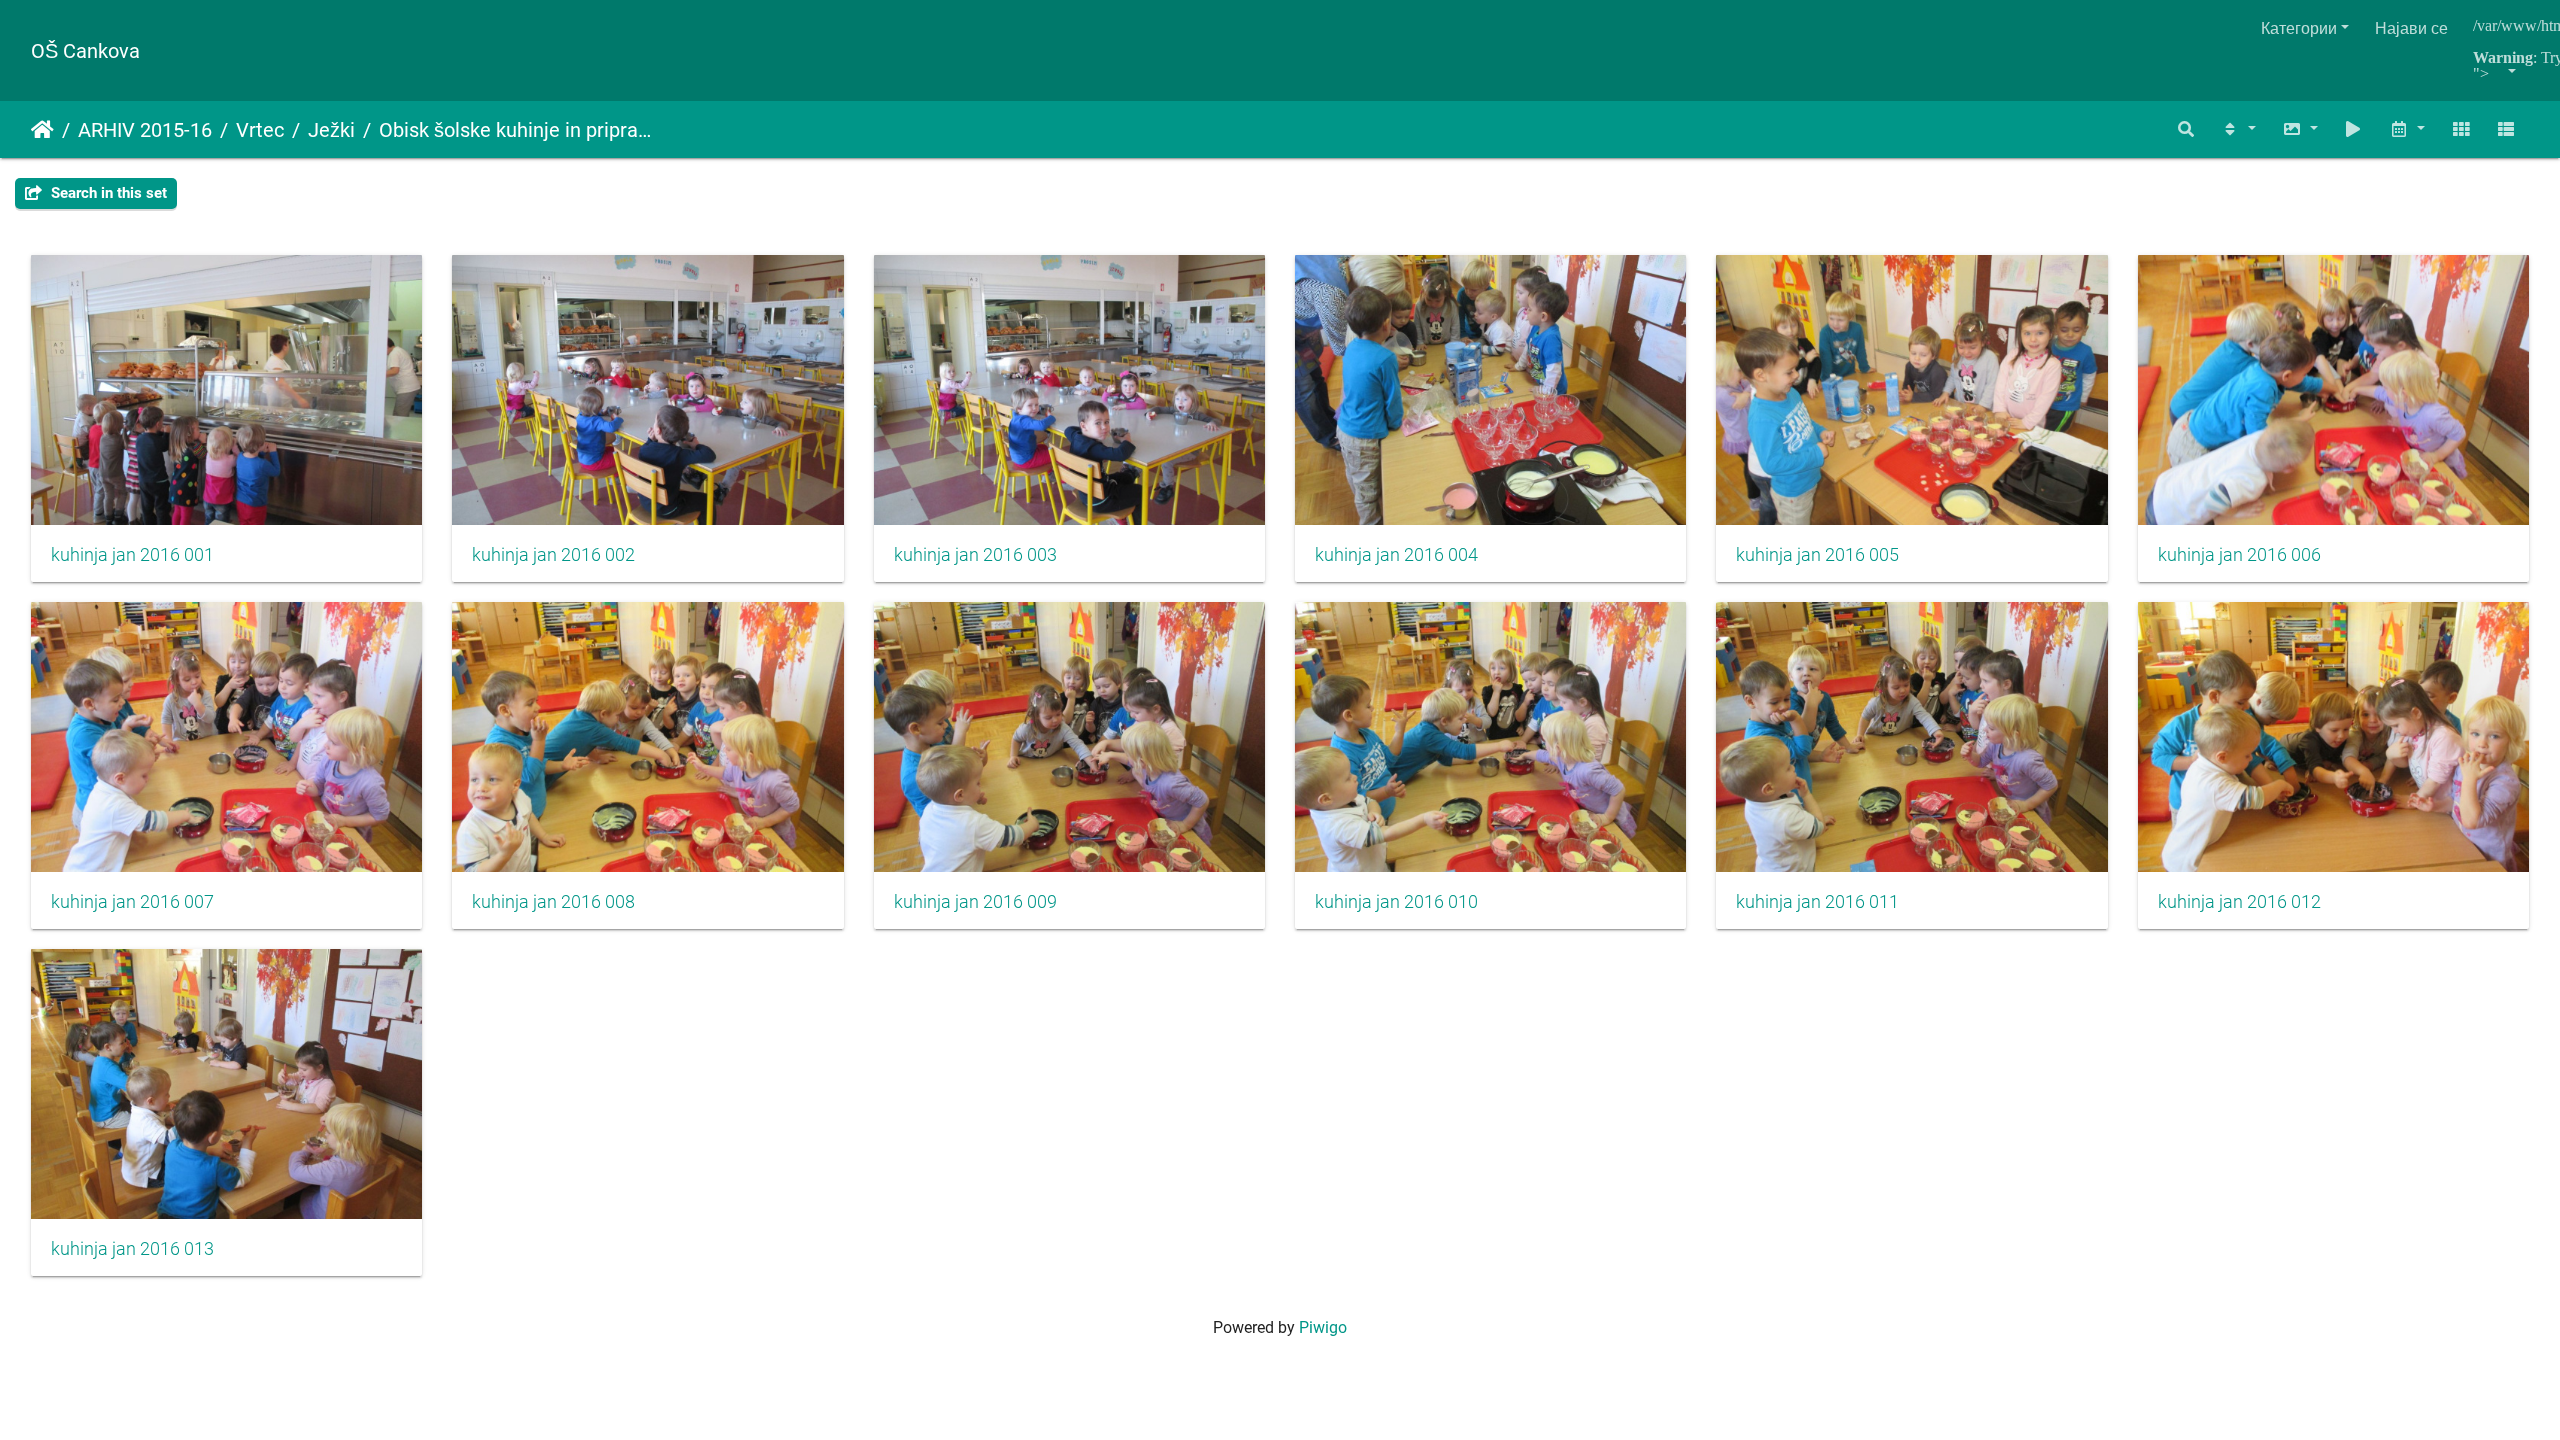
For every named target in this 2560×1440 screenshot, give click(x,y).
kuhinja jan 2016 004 (1396, 555)
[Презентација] (2354, 129)
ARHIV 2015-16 (145, 130)
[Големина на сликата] (2300, 129)
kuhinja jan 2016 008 (553, 902)
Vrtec (260, 130)
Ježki (331, 130)
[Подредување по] (2238, 129)
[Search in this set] (2187, 129)
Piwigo (1323, 1327)
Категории (2299, 28)
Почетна (42, 130)
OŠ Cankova (85, 51)
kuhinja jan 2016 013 (132, 1249)
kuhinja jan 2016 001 (132, 555)
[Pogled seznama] (2506, 129)
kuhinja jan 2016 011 (1817, 902)
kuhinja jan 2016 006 (2239, 555)
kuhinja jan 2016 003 (975, 555)
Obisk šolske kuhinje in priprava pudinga (517, 130)
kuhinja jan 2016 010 (1396, 902)
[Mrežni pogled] (2461, 129)
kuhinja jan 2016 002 (553, 555)
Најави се (2411, 28)
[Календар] (2407, 129)
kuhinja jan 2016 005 (1817, 555)
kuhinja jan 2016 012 (2239, 902)
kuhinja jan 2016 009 (975, 902)
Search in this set (107, 193)
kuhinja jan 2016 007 (132, 902)
